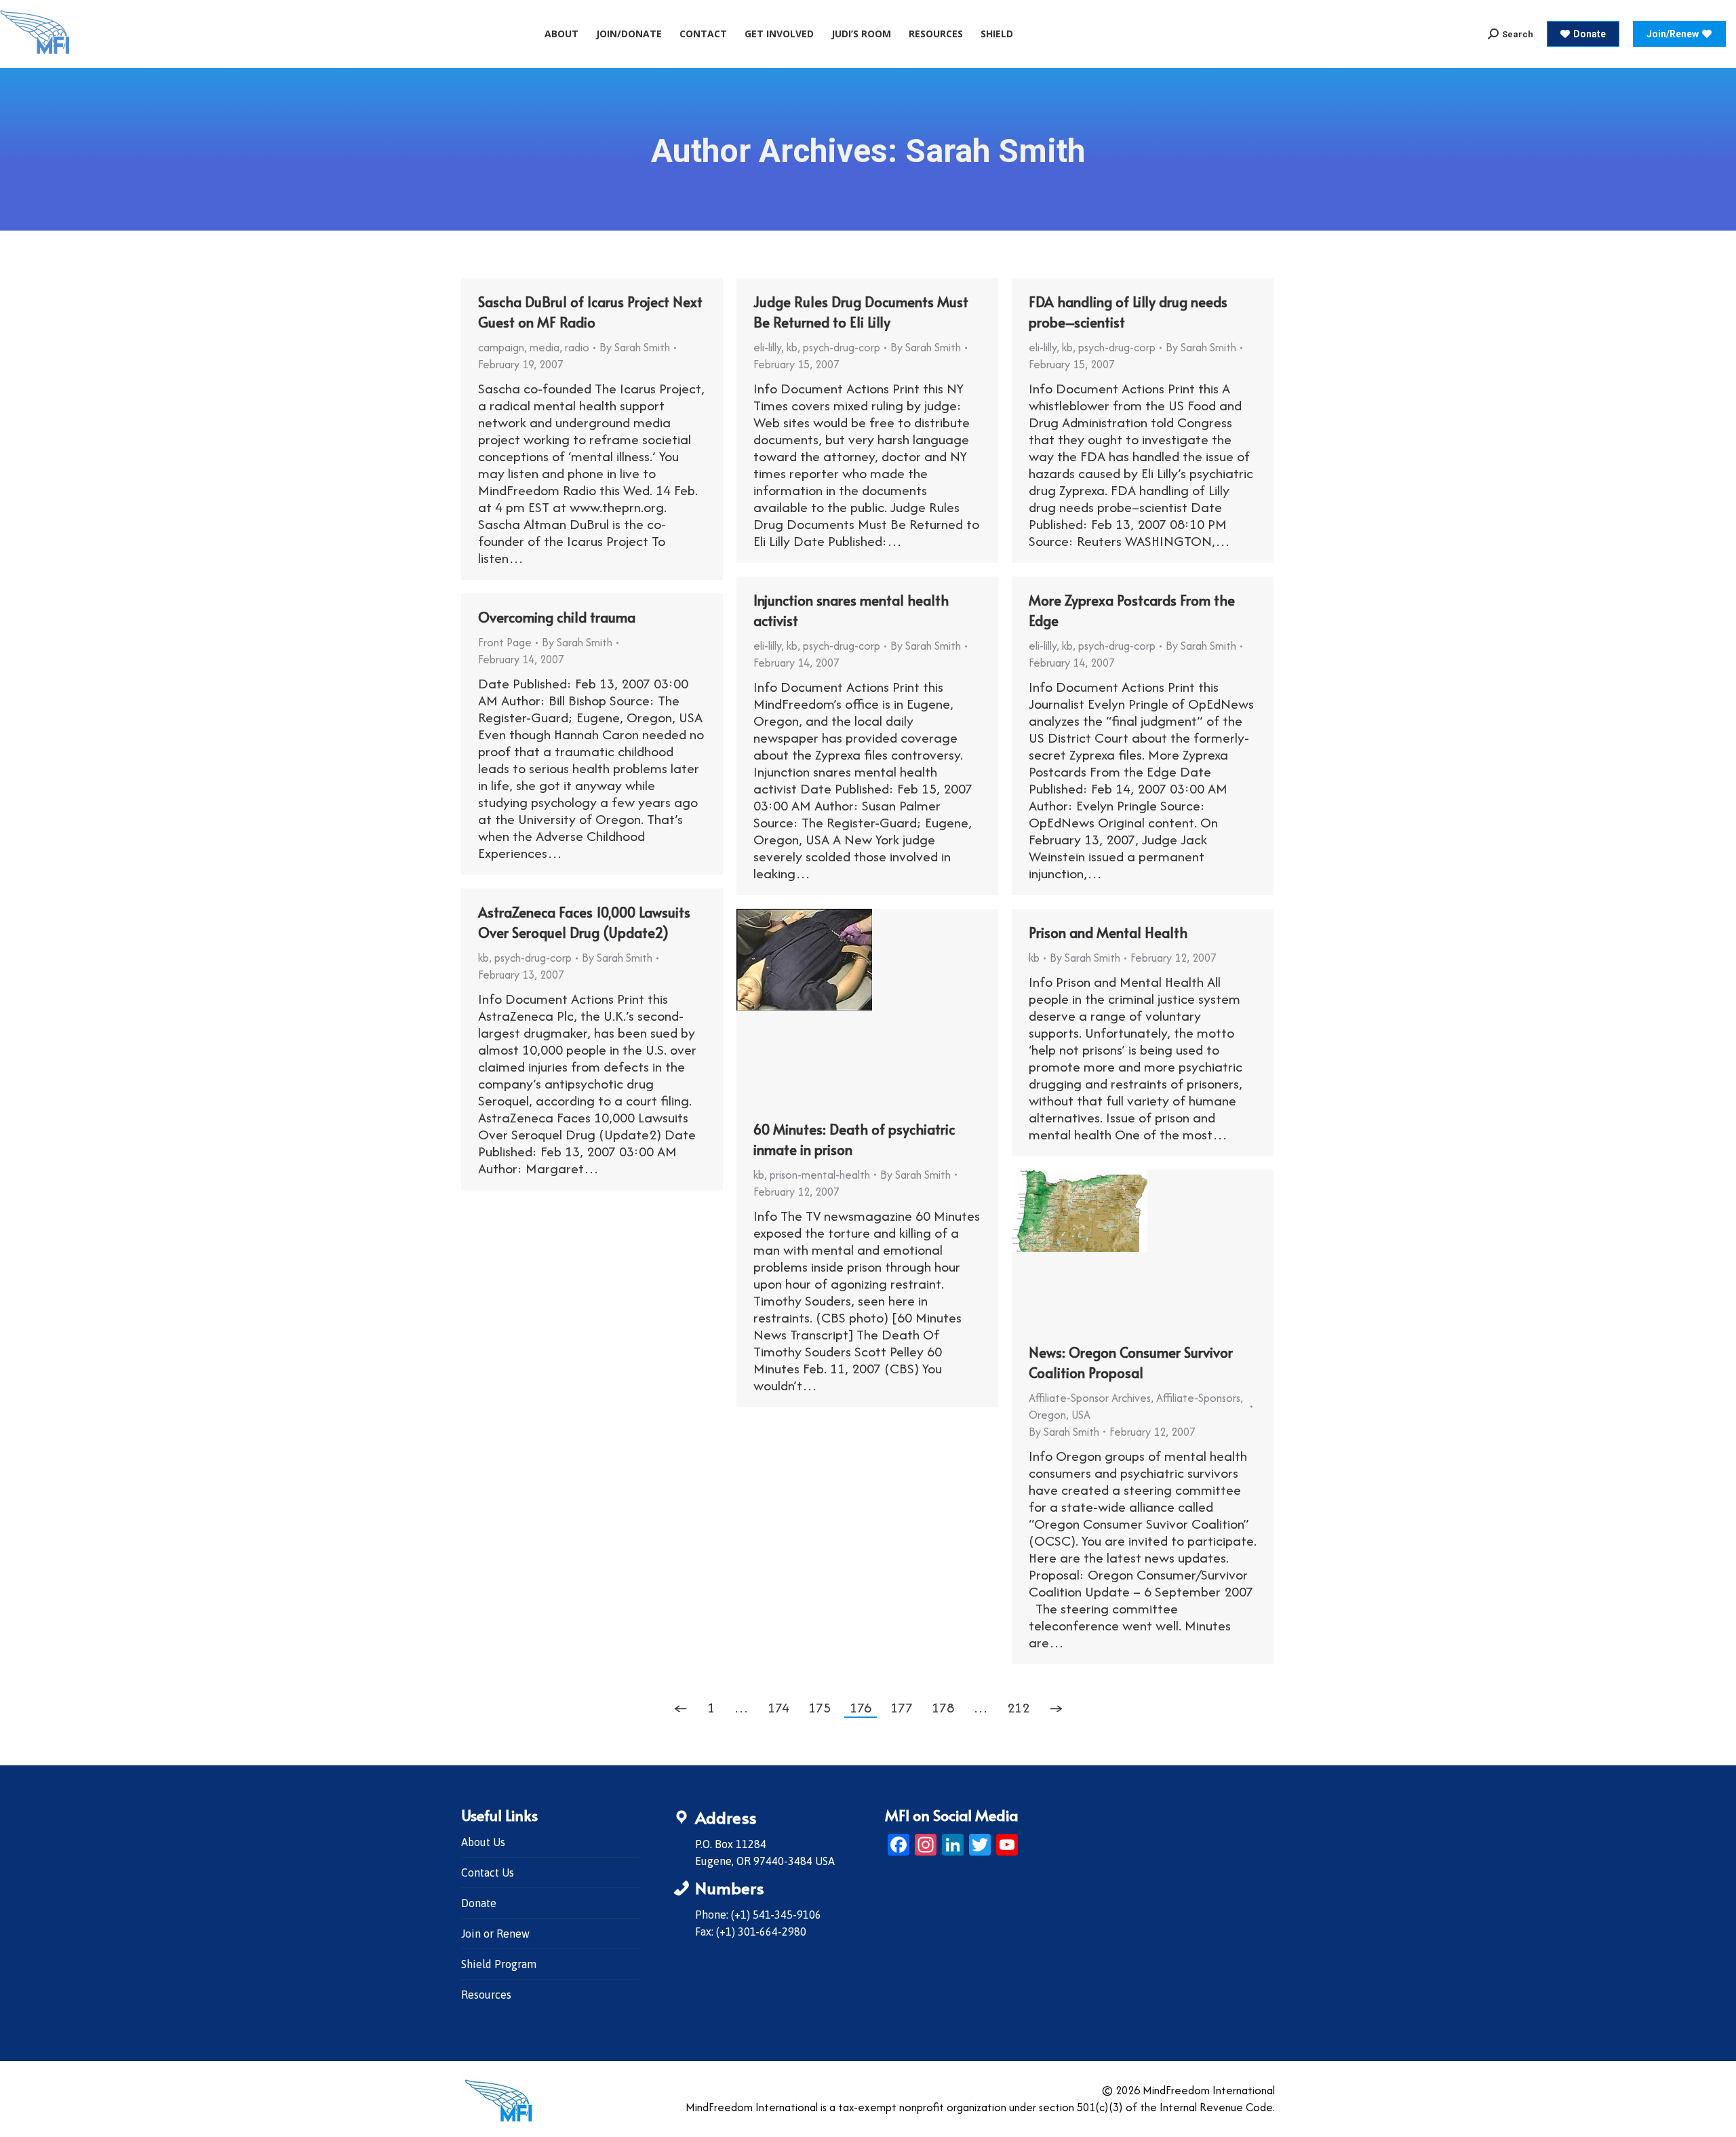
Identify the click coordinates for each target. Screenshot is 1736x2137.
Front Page (505, 642)
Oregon (1047, 1415)
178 (943, 1707)
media (545, 347)
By (635, 347)
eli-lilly (767, 347)
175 (820, 1707)
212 (1018, 1707)
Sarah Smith (995, 151)
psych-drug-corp (842, 347)
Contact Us (488, 1873)
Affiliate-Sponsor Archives (1090, 1398)
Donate (479, 1903)
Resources (486, 1995)
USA (1081, 1415)
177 (902, 1707)
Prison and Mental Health (1108, 933)
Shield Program (499, 1964)
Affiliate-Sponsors (1198, 1398)
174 (778, 1707)
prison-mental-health (820, 1175)
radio (577, 347)
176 (861, 1707)
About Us (483, 1842)
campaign (501, 347)
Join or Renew (495, 1934)
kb (792, 347)
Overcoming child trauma (557, 617)
